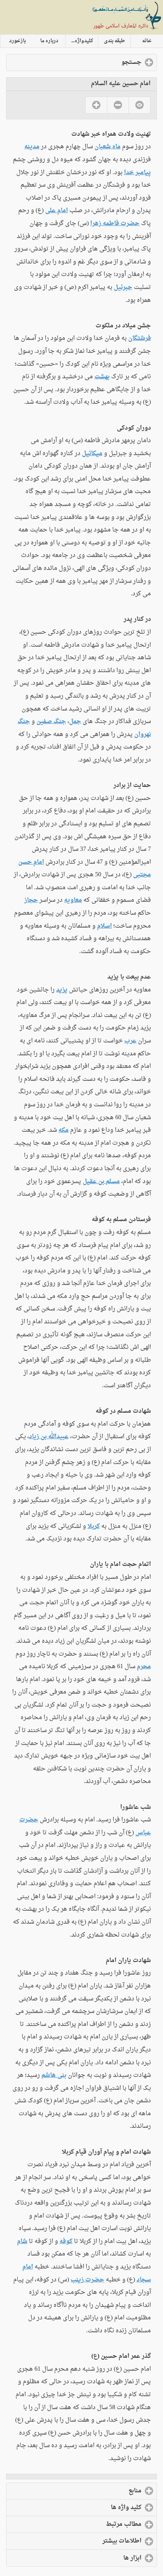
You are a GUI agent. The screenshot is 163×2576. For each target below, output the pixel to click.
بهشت (102, 377)
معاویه (73, 900)
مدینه (32, 147)
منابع (104, 2491)
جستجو (101, 62)
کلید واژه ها (95, 2508)
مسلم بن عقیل (101, 1182)
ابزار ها (102, 2558)
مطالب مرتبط (93, 2524)
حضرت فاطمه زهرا (115, 224)
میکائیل (92, 454)
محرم (144, 1667)
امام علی (56, 211)
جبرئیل (123, 287)
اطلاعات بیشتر (91, 2541)
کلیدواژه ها (81, 41)
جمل (75, 722)
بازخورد (17, 41)
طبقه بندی (114, 41)
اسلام (104, 926)
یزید (62, 990)
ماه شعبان (107, 147)
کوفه (66, 2241)
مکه (63, 1130)
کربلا (94, 1526)
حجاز (31, 900)
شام (22, 2241)
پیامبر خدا (137, 173)
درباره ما (49, 41)
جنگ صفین (51, 722)
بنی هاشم (54, 2075)
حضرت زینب (87, 2280)
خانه (147, 41)
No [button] (118, 105)
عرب (130, 1041)
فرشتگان (139, 338)
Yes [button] (96, 105)
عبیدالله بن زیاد (49, 1437)
